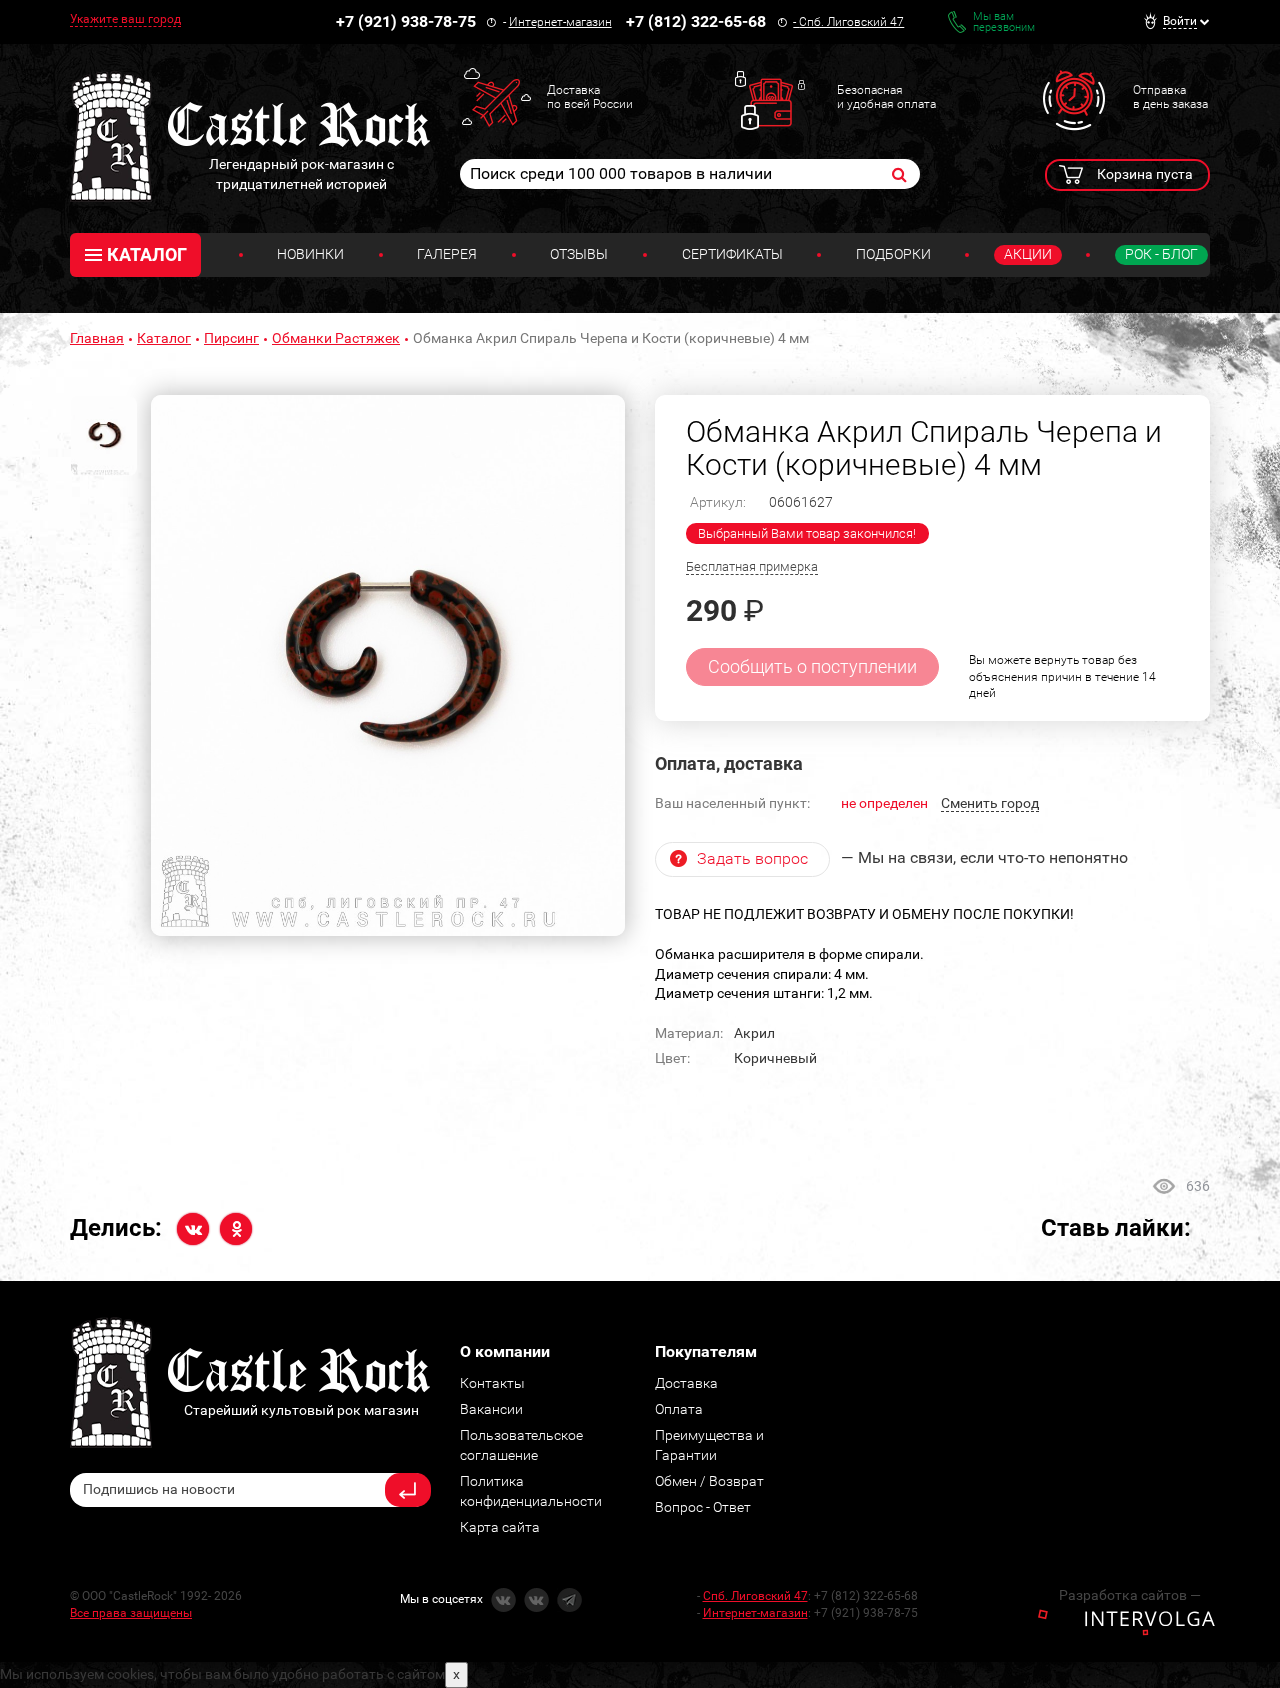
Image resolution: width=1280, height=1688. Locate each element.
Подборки (893, 254)
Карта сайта (500, 1527)
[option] (388, 666)
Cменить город (990, 803)
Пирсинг (231, 338)
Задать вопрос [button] (752, 858)
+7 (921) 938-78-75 (406, 21)
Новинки (310, 254)
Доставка (686, 1383)
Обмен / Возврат (709, 1481)
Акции (1028, 254)
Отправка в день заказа (1170, 97)
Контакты (492, 1383)
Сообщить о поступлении (812, 666)
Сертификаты (732, 254)
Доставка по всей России (590, 97)
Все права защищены (131, 1613)
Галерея (447, 254)
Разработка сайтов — (1130, 1595)
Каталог (164, 338)
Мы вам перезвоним (1004, 22)
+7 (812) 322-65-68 (696, 21)
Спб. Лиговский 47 (851, 22)
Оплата (679, 1409)
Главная (97, 338)
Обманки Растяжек (336, 338)
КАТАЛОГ (147, 254)
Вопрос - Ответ (703, 1507)
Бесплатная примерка (752, 566)
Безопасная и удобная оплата (886, 97)
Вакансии (491, 1409)
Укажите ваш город (125, 19)
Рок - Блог (1161, 254)
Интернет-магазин (560, 22)
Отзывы (579, 254)
